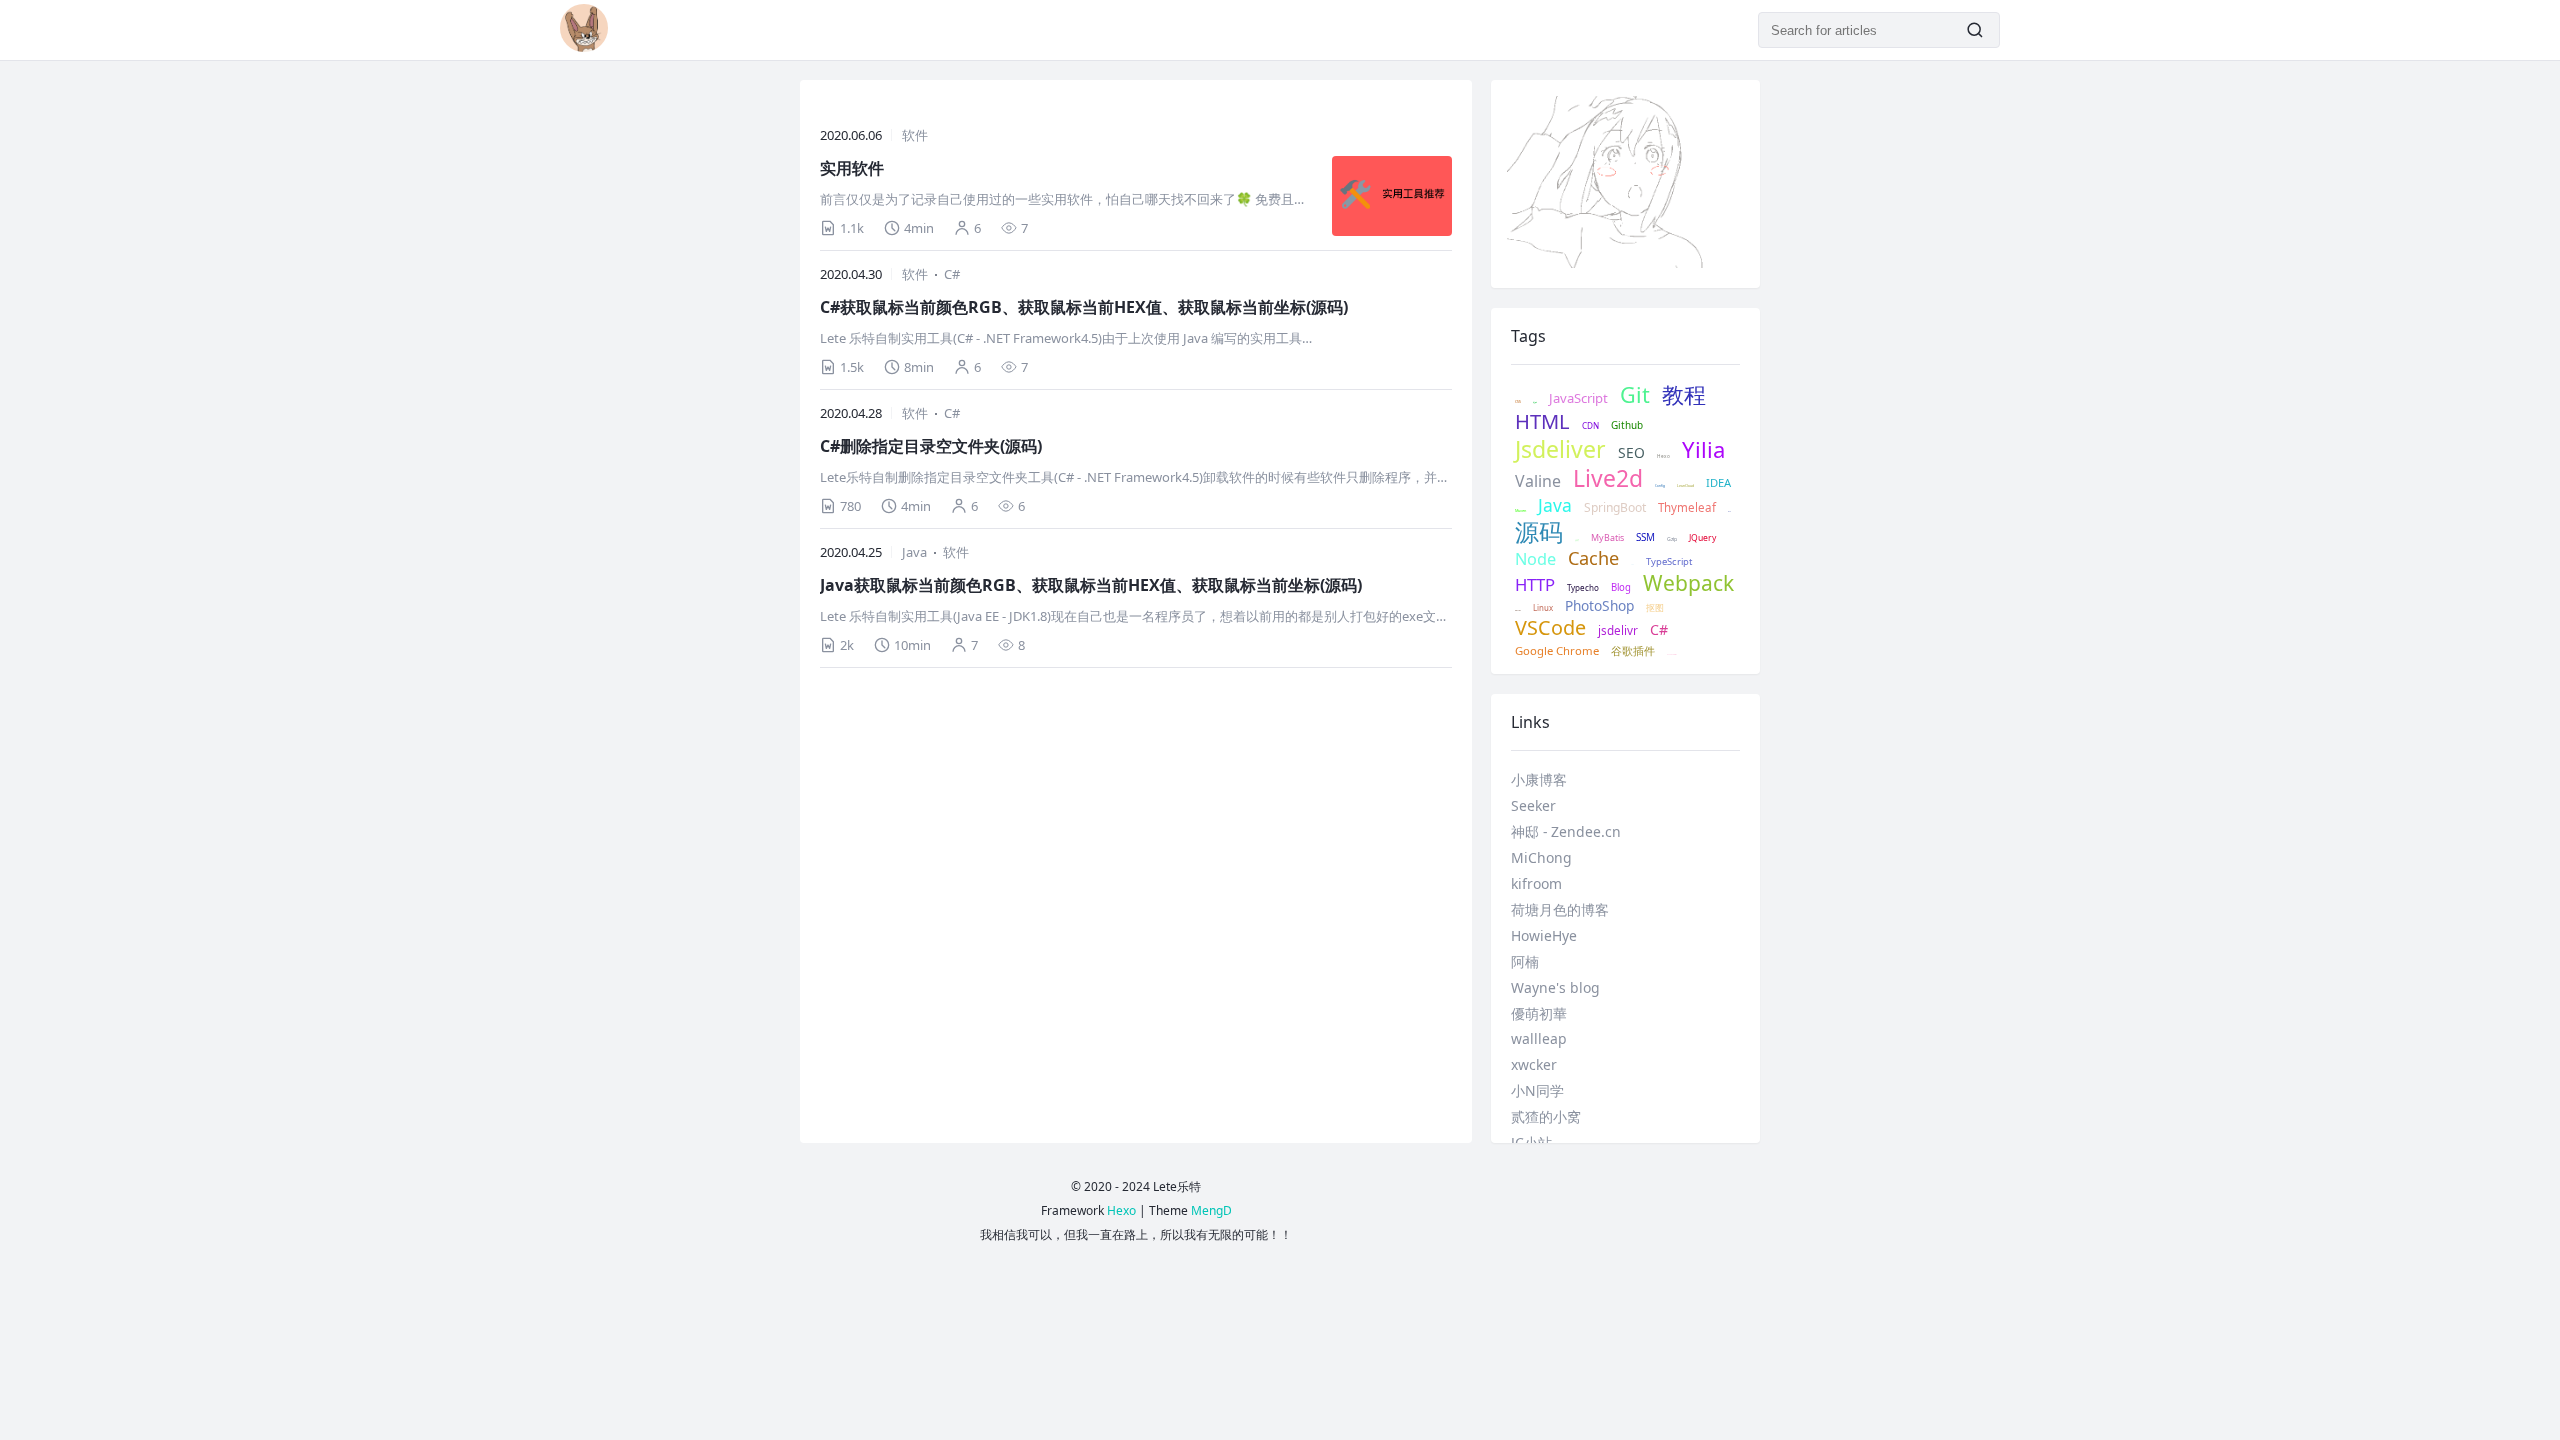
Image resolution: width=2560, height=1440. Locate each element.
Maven (1520, 511)
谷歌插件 (1633, 651)
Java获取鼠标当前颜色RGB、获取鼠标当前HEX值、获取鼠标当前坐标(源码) (1091, 585)
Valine (1538, 481)
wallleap (1539, 1038)
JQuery (1702, 538)
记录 (1535, 403)
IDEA (1718, 483)
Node (1535, 559)
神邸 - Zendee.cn (1566, 831)
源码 (1539, 532)
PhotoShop (1599, 606)
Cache (1593, 558)
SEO (1631, 453)
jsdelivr (1618, 630)
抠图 (1655, 608)
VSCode (1550, 628)
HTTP (1535, 585)
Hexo (1663, 456)
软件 (915, 135)
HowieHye (1544, 935)
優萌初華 (1539, 1013)
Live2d (1608, 479)
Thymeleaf (1687, 508)
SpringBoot (1615, 508)
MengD (1211, 1210)
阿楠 (1525, 961)
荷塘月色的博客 (1560, 909)
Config (1660, 486)
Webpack (1688, 583)
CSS (1518, 402)
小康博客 (1539, 779)
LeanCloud (1685, 486)
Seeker (1533, 805)
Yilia (1703, 449)
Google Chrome (1557, 651)
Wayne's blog (1555, 987)
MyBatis (1607, 538)
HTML (1542, 422)
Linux (1543, 608)
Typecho (1583, 588)
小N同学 (1537, 1090)
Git (1635, 395)
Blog (1621, 588)
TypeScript (1669, 562)
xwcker (1534, 1064)
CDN (1590, 426)
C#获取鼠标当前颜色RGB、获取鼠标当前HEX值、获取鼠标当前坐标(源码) (1084, 307)
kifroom (1536, 883)
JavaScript (1578, 398)
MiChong (1541, 857)
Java (914, 552)
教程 (1684, 395)
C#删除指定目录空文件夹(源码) (931, 446)
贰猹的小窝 (1546, 1116)
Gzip (1672, 539)
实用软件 (852, 168)
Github (1627, 425)
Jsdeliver (1560, 450)
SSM (1645, 537)
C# (952, 274)
